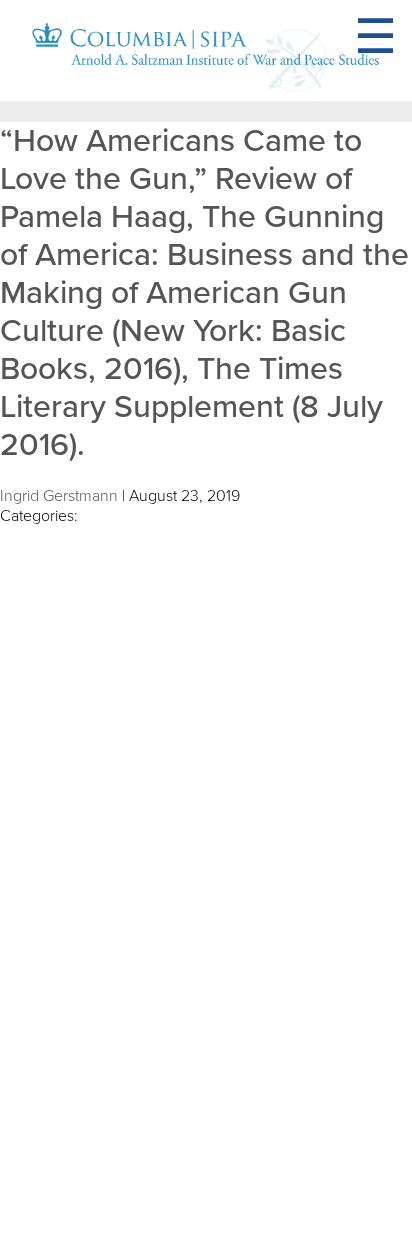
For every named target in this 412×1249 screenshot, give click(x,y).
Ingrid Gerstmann (59, 496)
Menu (399, 37)
